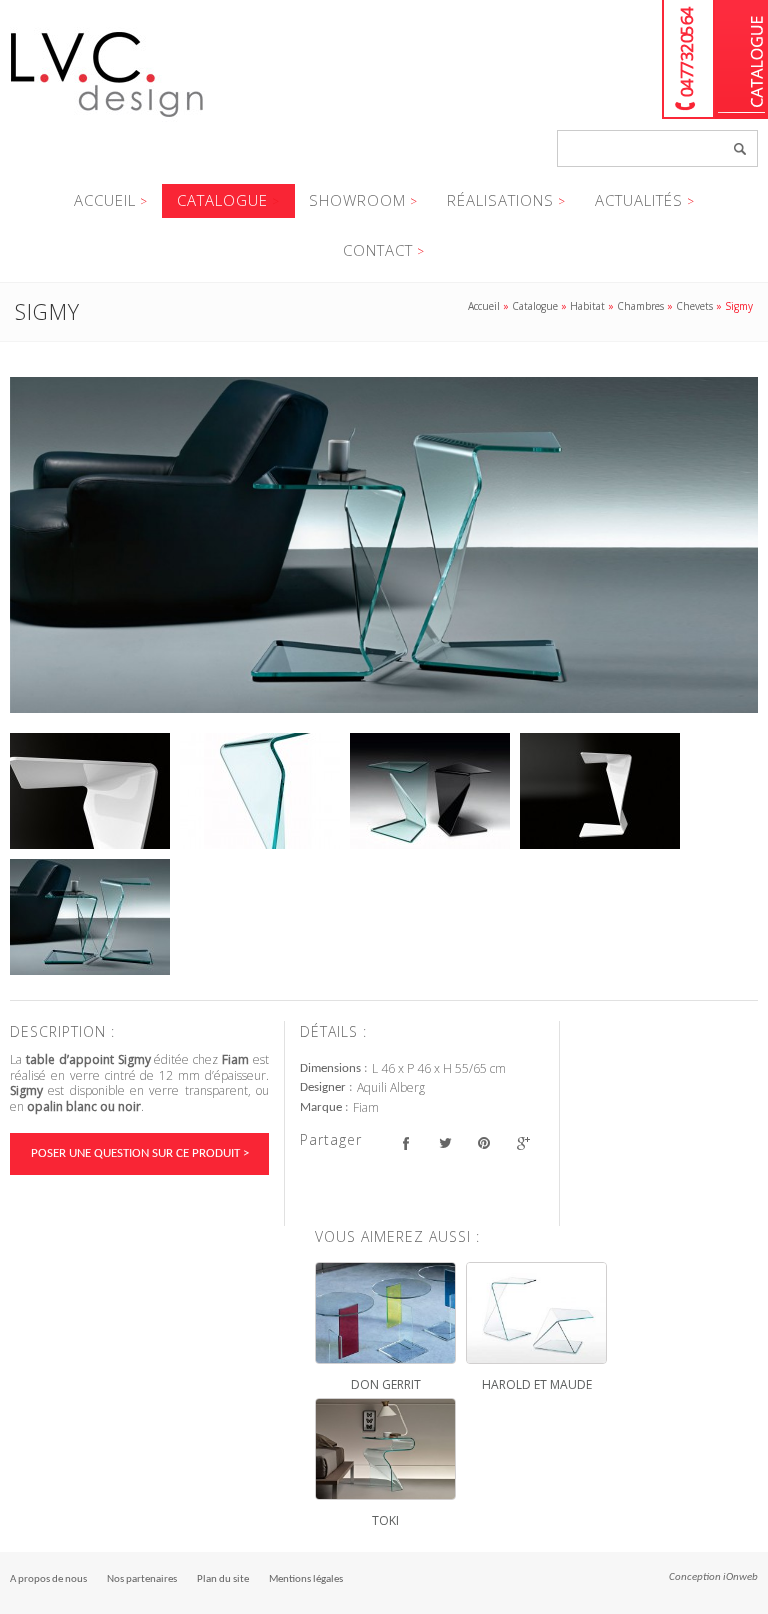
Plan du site (223, 1579)
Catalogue (741, 59)
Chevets (694, 306)
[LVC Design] (107, 119)
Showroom (357, 200)
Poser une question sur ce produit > (140, 1153)
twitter (444, 1142)
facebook (405, 1142)
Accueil (105, 200)
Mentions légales (306, 1579)
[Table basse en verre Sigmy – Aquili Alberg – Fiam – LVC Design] (384, 545)
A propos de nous (48, 1579)
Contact (378, 250)
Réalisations (500, 200)
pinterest (483, 1142)
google (522, 1142)
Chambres (640, 306)
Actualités (639, 200)
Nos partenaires (142, 1579)
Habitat (587, 306)
